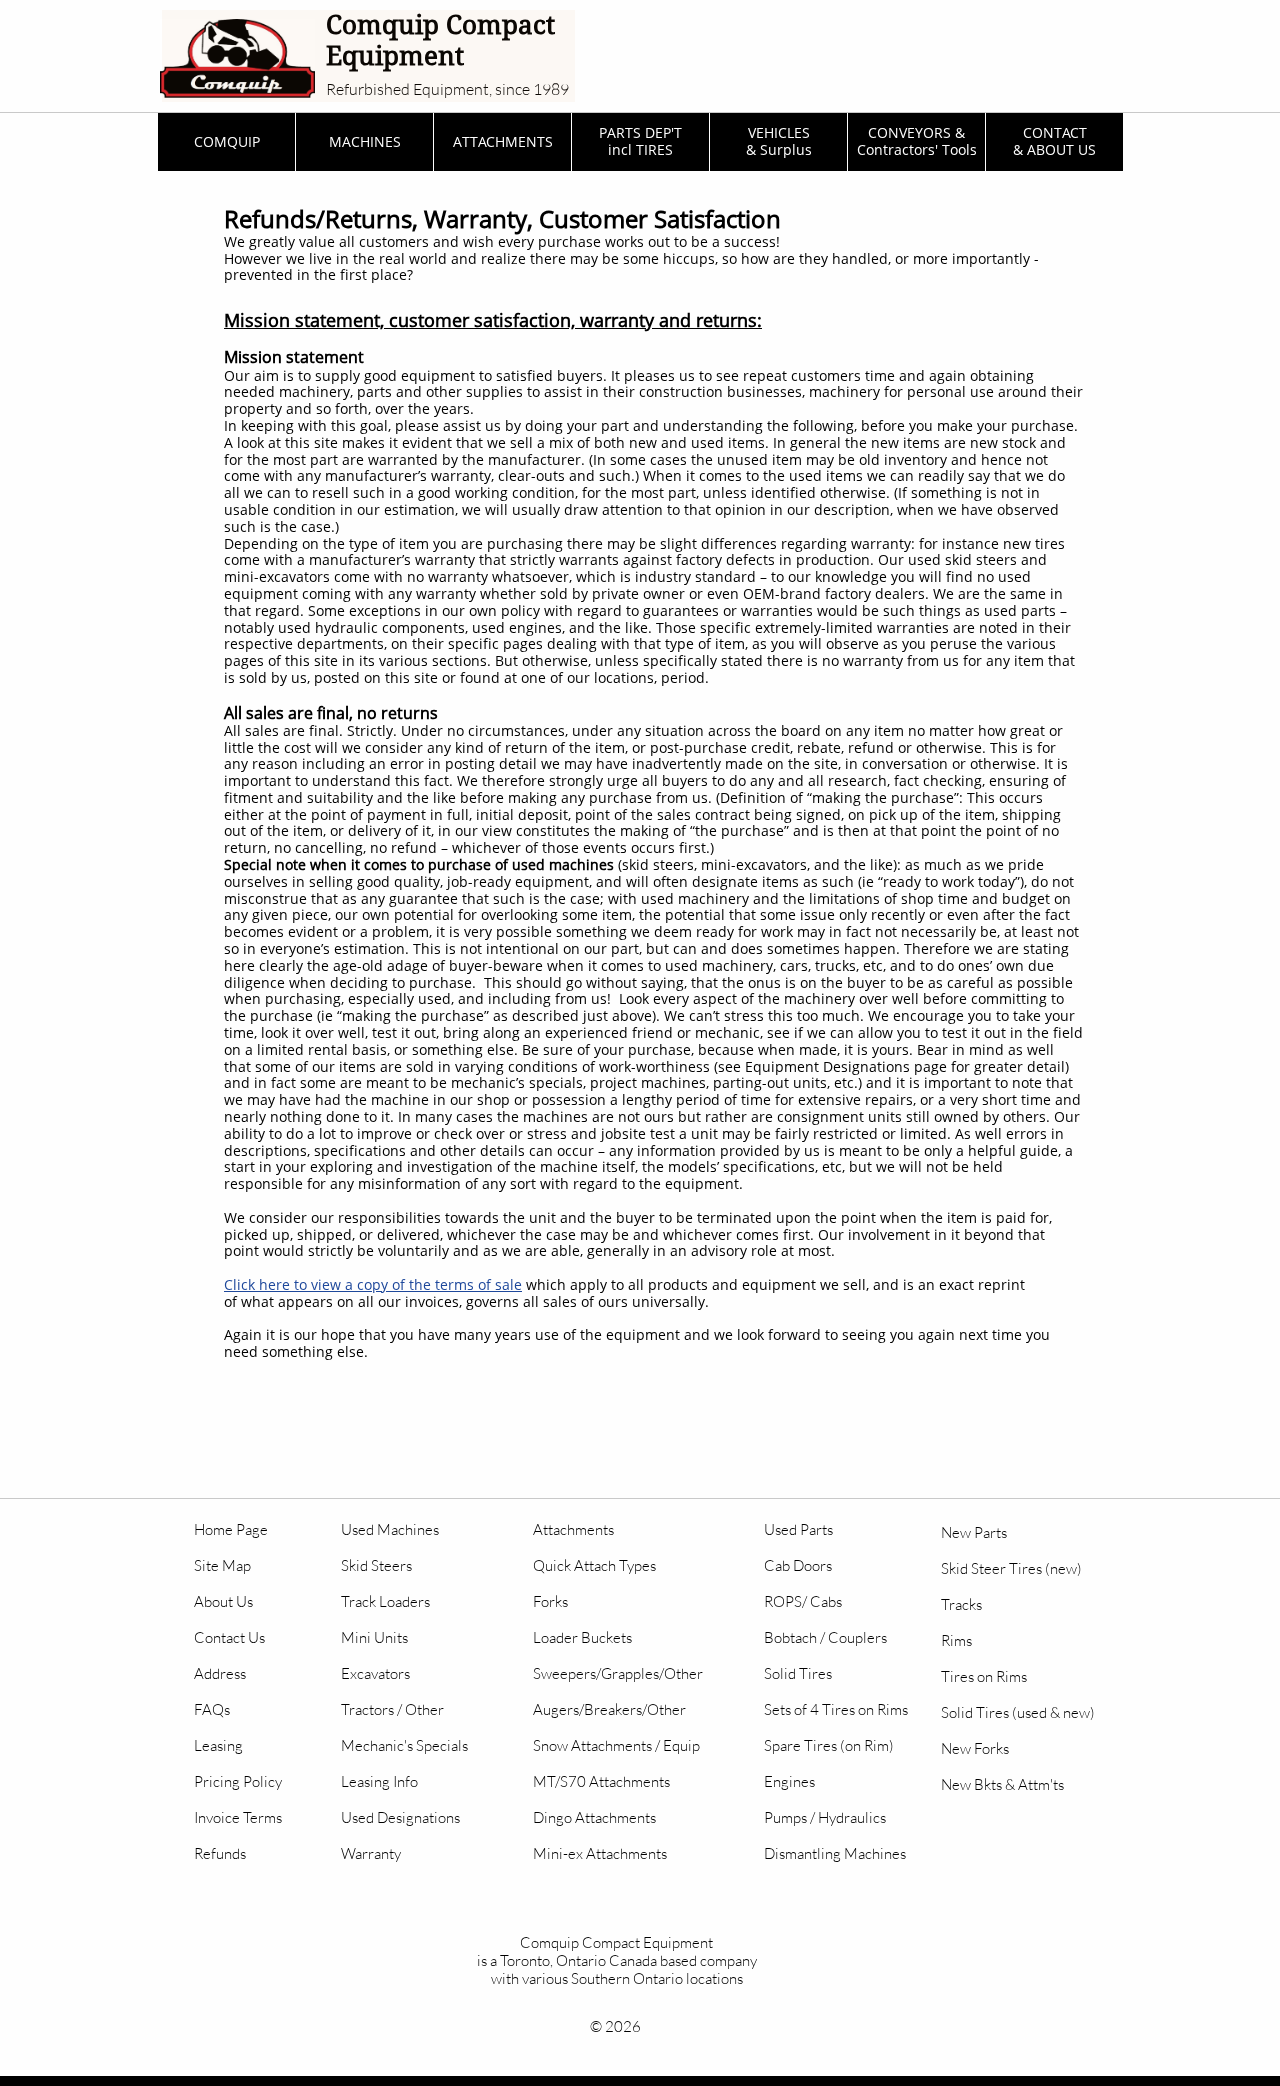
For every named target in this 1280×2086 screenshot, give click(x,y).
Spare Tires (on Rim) (829, 1745)
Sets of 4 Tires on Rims (836, 1709)
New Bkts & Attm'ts (1002, 1784)
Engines (789, 1781)
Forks (550, 1601)
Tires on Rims (984, 1676)
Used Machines (390, 1529)
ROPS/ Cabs (803, 1601)
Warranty (371, 1853)
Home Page (231, 1529)
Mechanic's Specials (404, 1745)
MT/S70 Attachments (601, 1781)
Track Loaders (385, 1601)
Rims (956, 1640)
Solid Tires (798, 1673)
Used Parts (798, 1529)
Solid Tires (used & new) (1018, 1712)
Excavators (375, 1673)
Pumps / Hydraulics (825, 1817)
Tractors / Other (392, 1709)
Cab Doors (798, 1565)
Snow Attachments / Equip (616, 1745)
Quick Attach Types (594, 1565)
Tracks (961, 1604)
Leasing (218, 1745)
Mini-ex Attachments (600, 1853)
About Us (223, 1601)
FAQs (212, 1709)
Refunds (220, 1853)
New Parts (974, 1532)
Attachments (573, 1529)
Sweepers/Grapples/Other (618, 1673)
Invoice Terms (238, 1817)
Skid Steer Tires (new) (1011, 1568)
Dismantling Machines (835, 1853)
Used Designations (400, 1817)
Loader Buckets (582, 1637)
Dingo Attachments (594, 1817)
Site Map (222, 1565)
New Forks (975, 1748)
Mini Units (374, 1637)
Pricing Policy (238, 1781)
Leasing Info (379, 1781)
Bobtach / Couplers (825, 1637)
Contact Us (229, 1637)
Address (220, 1673)
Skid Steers (376, 1565)
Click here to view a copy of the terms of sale (373, 1284)
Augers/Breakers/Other (609, 1709)
